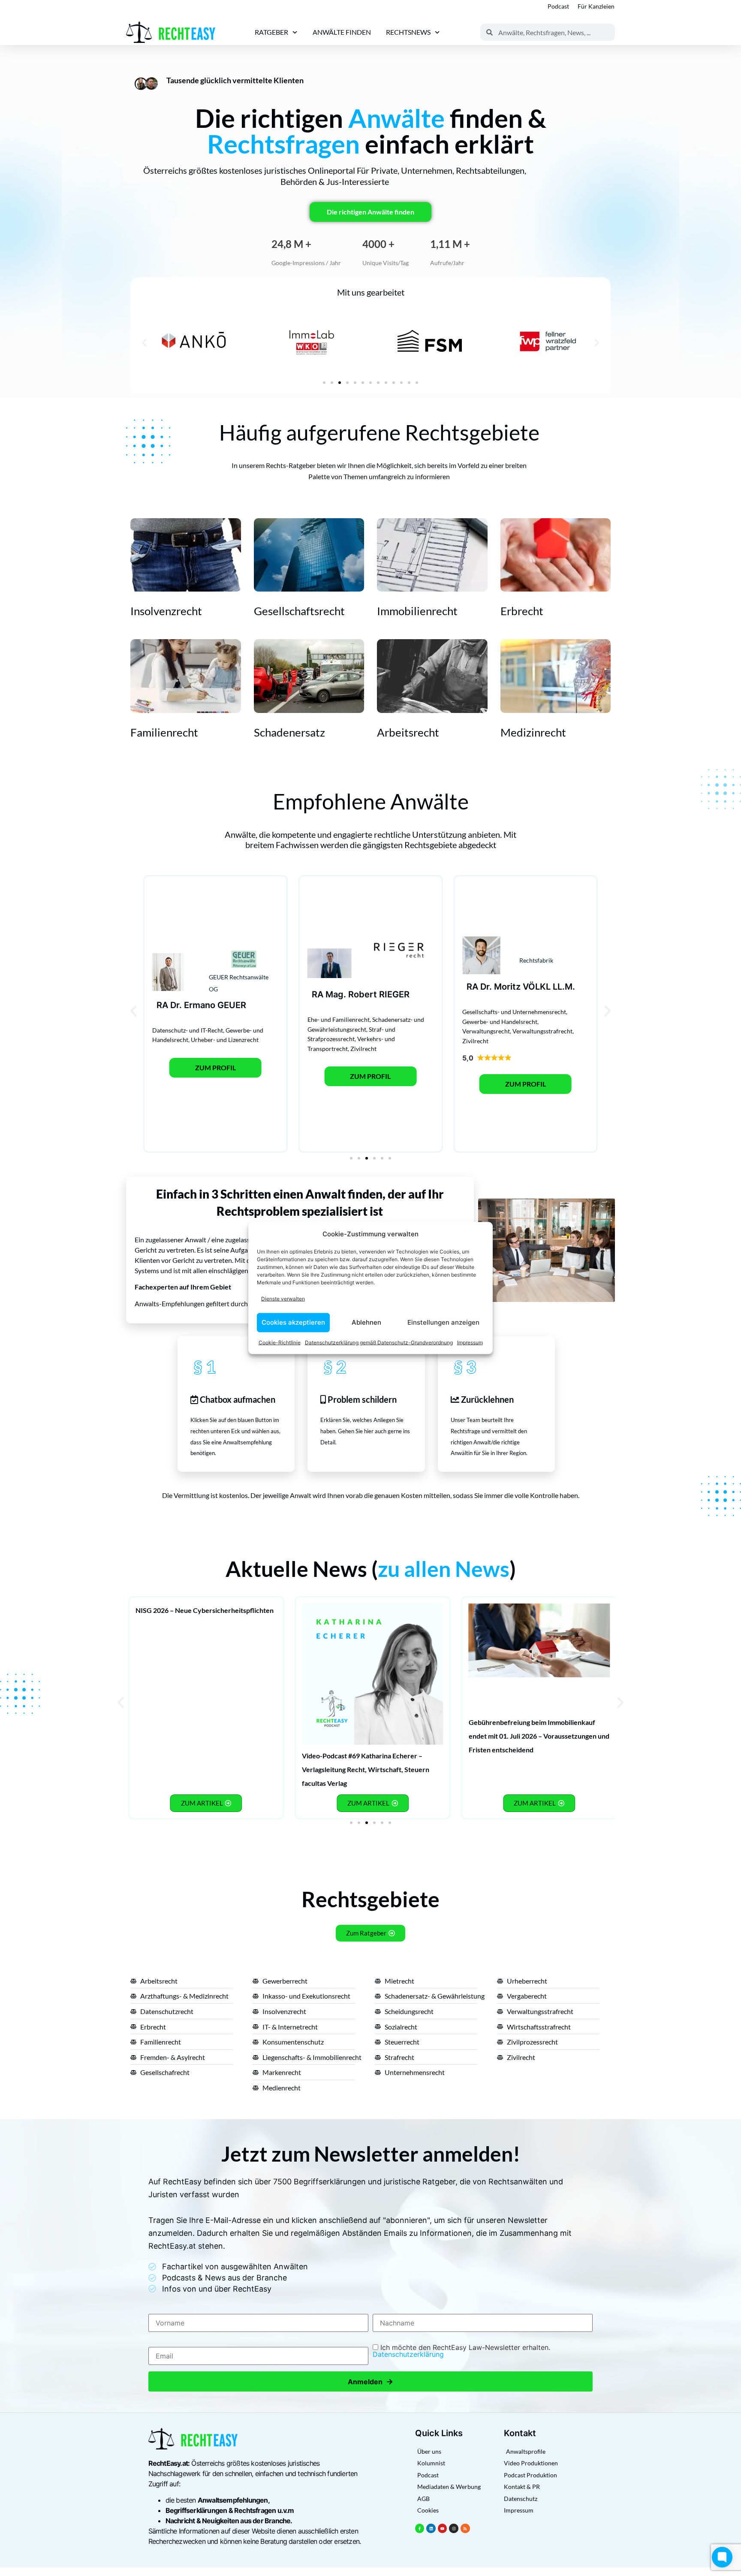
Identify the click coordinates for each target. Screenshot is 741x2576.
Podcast (558, 6)
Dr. (176, 1005)
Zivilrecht (363, 1049)
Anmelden (370, 2381)
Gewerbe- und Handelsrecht (500, 1022)
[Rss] (465, 2528)
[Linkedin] (431, 2528)
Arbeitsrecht (408, 732)
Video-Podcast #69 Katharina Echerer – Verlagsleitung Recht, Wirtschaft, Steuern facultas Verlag (366, 1769)
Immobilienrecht (417, 611)
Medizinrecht (533, 732)
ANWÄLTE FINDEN (342, 32)
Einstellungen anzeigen (443, 1322)
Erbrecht (522, 611)
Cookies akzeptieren (293, 1322)
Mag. (336, 994)
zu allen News (444, 1569)
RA (162, 1005)
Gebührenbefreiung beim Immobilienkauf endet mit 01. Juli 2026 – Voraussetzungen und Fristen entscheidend (539, 1736)
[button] (144, 343)
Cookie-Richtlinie (280, 1342)
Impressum (470, 1342)
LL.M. (564, 987)
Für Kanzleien (596, 6)
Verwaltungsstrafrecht (542, 1031)
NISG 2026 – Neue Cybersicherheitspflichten (205, 1610)
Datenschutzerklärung (408, 2354)
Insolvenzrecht (166, 611)
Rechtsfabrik (536, 960)
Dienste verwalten (283, 1299)
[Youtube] (443, 2528)
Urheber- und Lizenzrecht (225, 1040)
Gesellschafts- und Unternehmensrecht (514, 1012)
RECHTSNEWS (408, 32)
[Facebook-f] (420, 2528)
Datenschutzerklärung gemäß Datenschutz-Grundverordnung (379, 1342)
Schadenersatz (289, 732)
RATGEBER (271, 32)
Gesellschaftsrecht (299, 611)
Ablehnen (366, 1322)
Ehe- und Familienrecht (339, 1019)
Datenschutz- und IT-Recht (188, 1030)
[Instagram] (454, 2528)
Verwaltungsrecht (486, 1031)
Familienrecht (164, 732)
